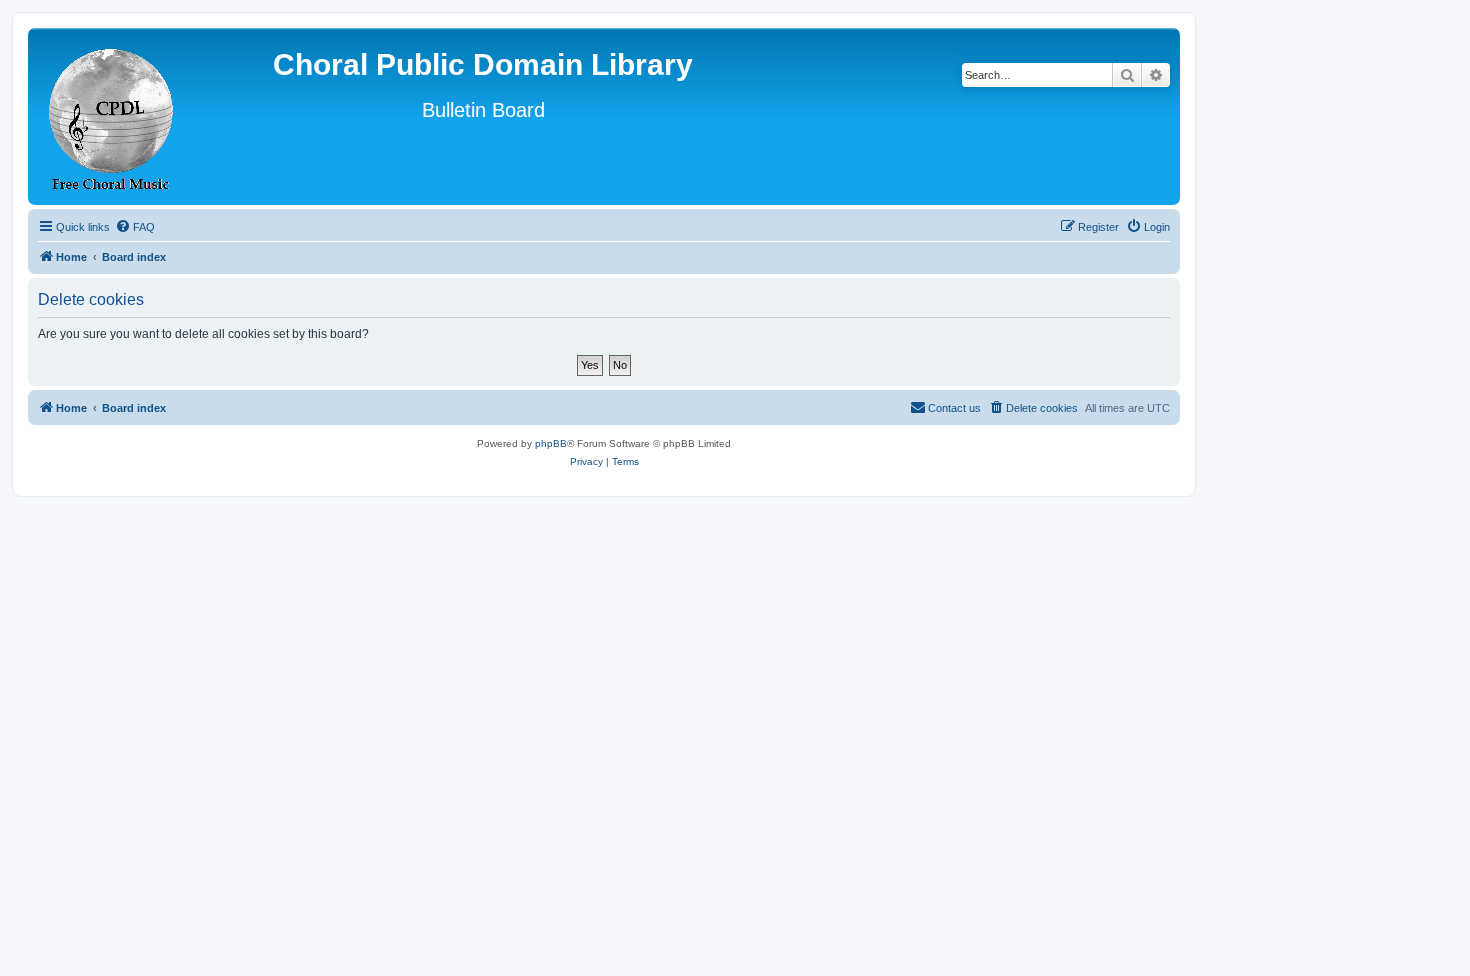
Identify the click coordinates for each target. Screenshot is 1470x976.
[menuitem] (135, 227)
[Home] (112, 116)
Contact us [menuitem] (954, 408)
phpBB (551, 443)
